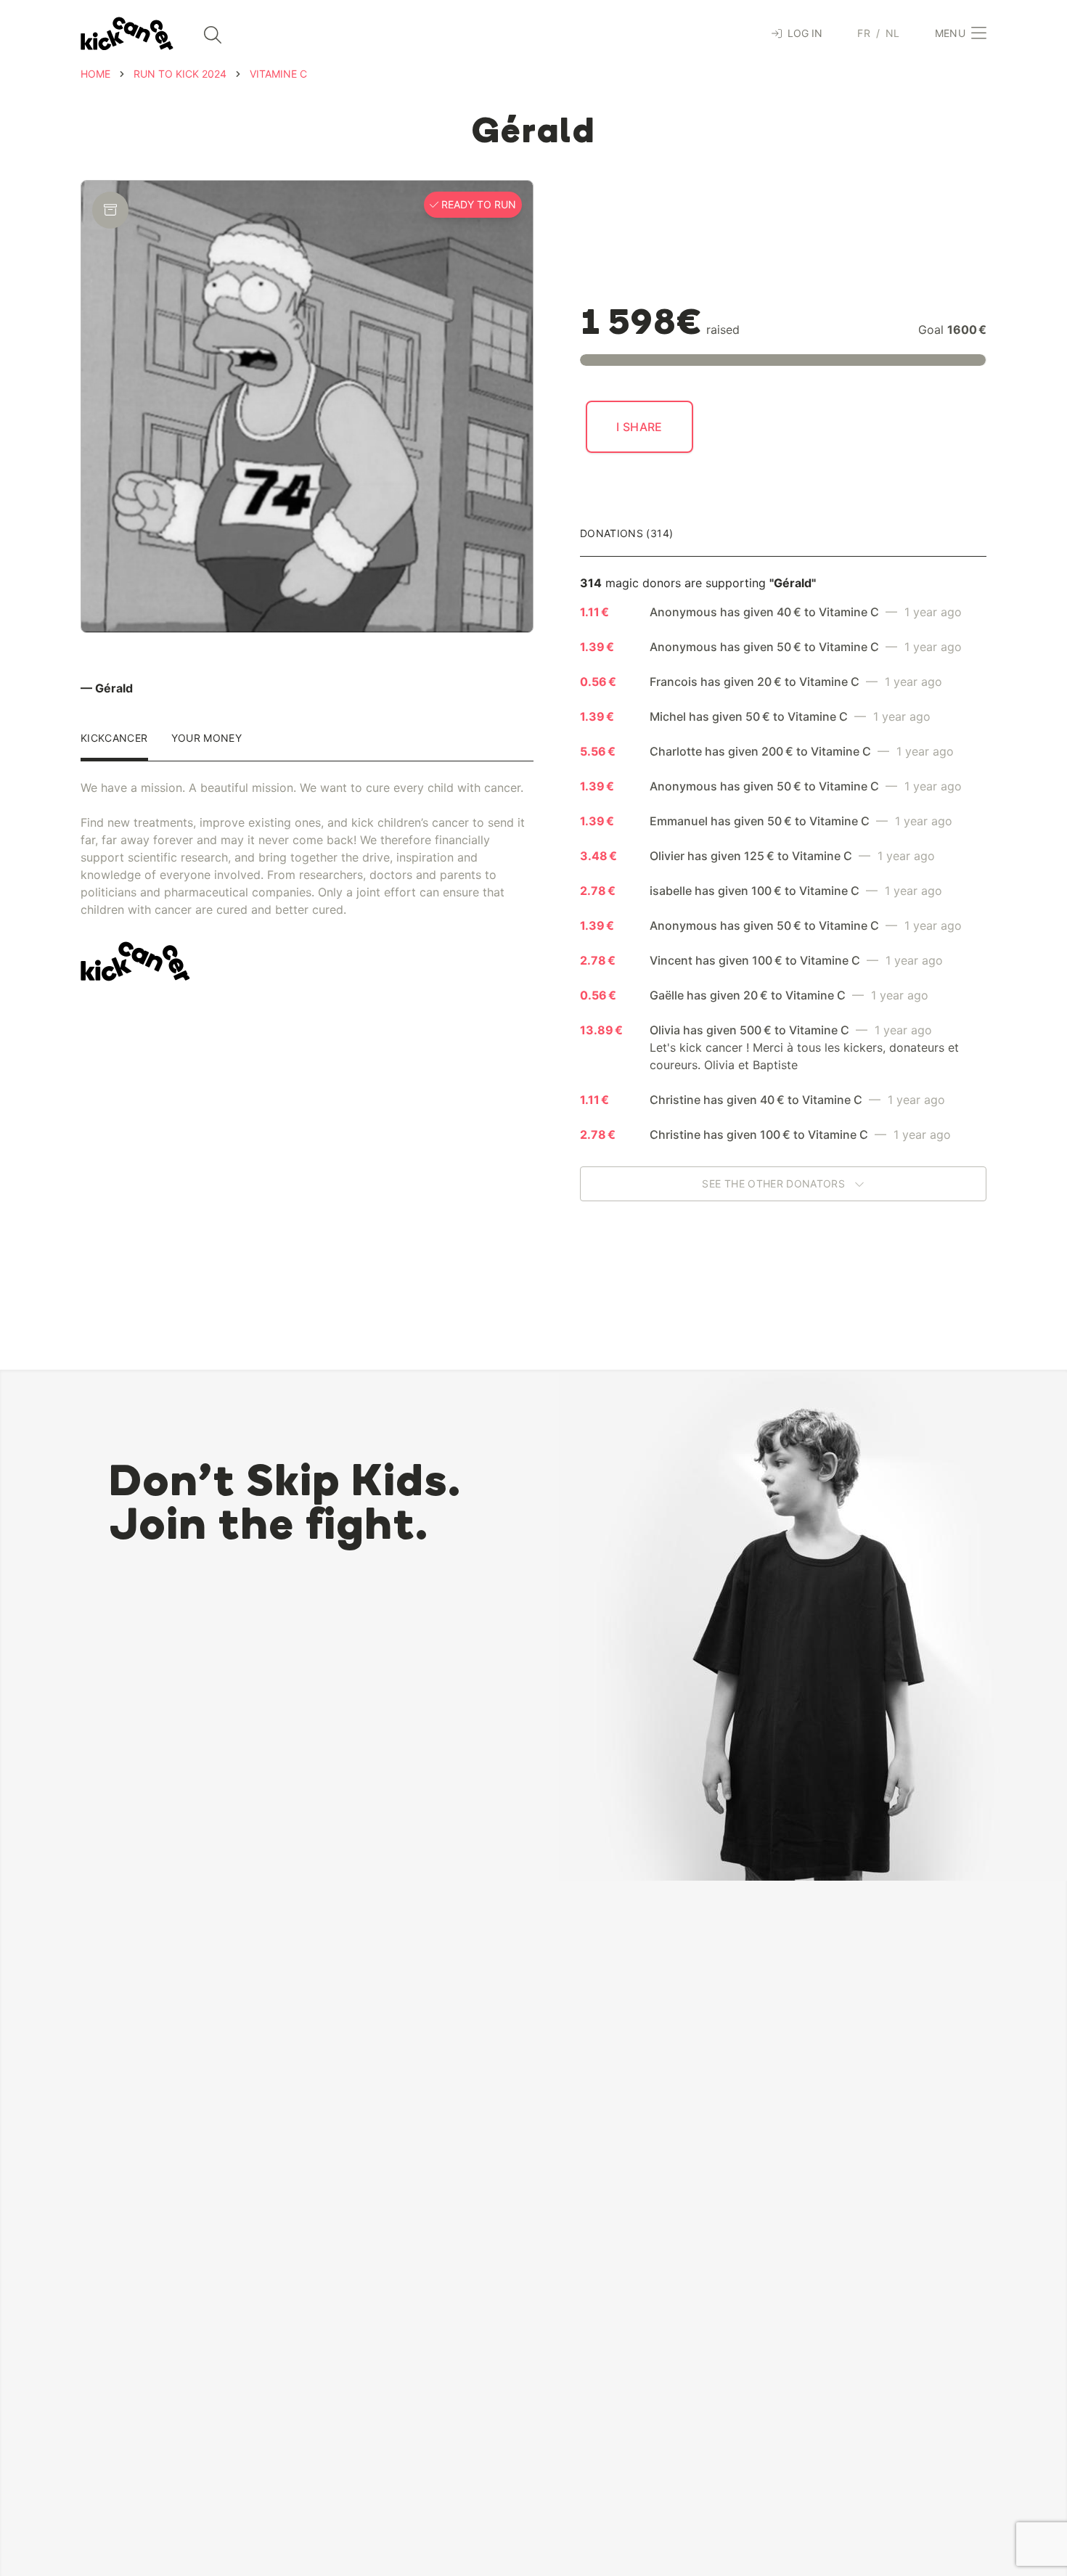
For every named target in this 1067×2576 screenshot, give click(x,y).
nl (893, 33)
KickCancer (114, 739)
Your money (207, 739)
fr (864, 33)
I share (639, 427)
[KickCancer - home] (127, 34)
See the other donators (775, 1183)
